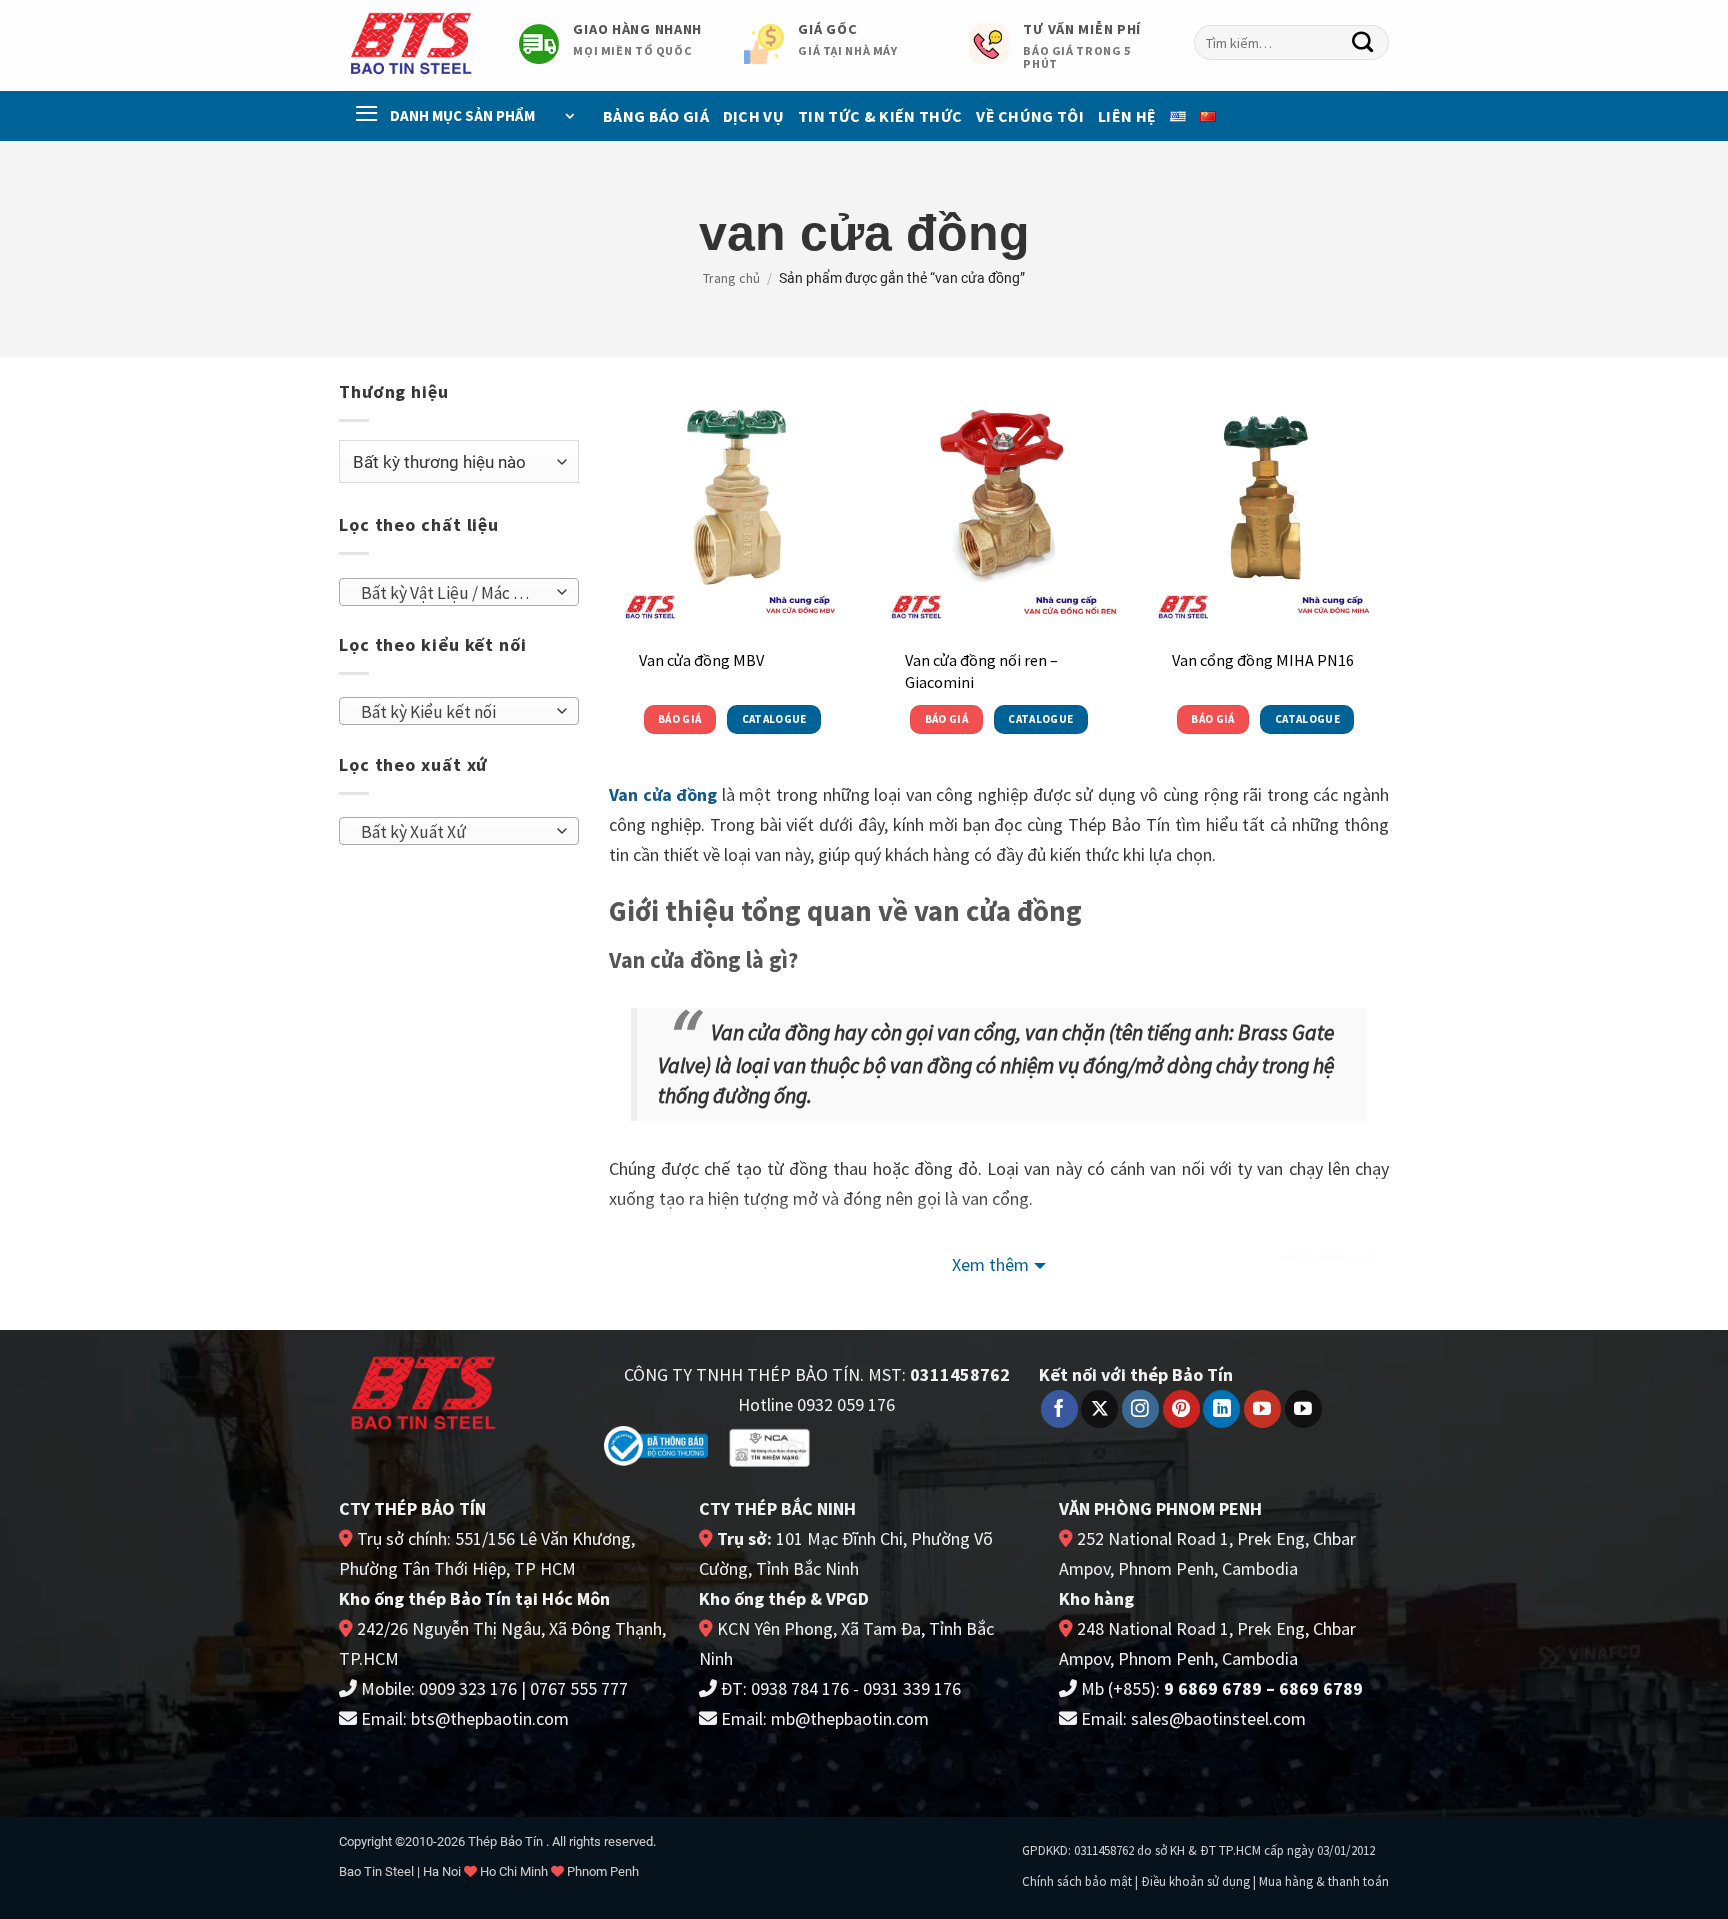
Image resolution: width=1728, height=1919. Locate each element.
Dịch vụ (753, 116)
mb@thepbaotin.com (850, 1718)
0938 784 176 (800, 1688)
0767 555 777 (579, 1688)
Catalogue (774, 719)
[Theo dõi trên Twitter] (1099, 1409)
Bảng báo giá (656, 116)
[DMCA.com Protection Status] (896, 1444)
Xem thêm (990, 1264)
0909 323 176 (468, 1688)
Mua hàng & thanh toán (1324, 1881)
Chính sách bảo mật (1077, 1881)
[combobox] (1291, 42)
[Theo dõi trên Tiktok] (1303, 1409)
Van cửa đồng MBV (701, 660)
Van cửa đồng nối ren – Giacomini (981, 670)
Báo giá (679, 719)
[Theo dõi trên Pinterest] (1181, 1409)
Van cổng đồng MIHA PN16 (1263, 660)
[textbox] (453, 593)
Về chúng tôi (1030, 116)
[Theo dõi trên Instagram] (1140, 1409)
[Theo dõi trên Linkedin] (1221, 1409)
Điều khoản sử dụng (1195, 1881)
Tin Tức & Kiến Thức (880, 116)
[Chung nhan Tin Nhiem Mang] (769, 1446)
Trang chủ (731, 278)
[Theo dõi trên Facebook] (1059, 1409)
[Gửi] (1363, 43)
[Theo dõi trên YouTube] (1262, 1409)
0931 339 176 (912, 1688)
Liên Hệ (1127, 116)
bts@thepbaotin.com (490, 1718)
